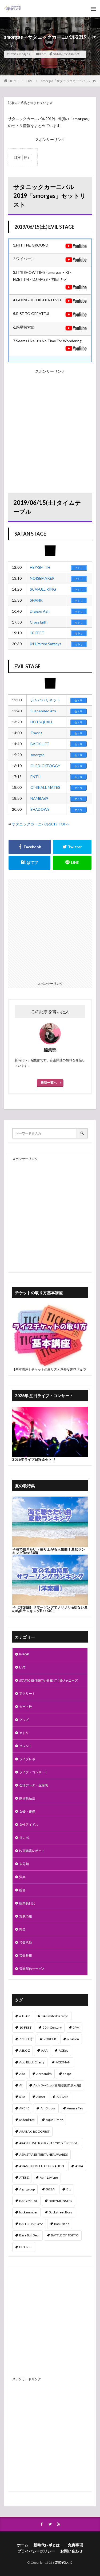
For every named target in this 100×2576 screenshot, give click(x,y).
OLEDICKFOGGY (45, 766)
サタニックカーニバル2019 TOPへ (41, 824)
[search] (82, 1133)
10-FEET (37, 633)
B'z (69, 2189)
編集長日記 (27, 1903)
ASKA (79, 2166)
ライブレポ (27, 1759)
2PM (76, 2027)
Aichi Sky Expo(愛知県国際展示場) (57, 2085)
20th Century (52, 2027)
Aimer (41, 2097)
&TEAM (25, 2016)
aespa (67, 2074)
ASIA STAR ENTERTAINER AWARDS (43, 2154)
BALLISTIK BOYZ (31, 2224)
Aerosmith (44, 2074)
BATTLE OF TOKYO (65, 2235)
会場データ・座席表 (34, 1785)
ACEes (63, 2050)
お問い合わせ (71, 2551)
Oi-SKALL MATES (45, 787)
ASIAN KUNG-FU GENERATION (42, 2166)
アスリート (27, 1693)
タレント (26, 1746)
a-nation (73, 2039)
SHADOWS (40, 809)
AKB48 (24, 2108)
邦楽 (22, 1929)
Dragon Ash (40, 611)
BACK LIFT (40, 744)
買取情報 (26, 1916)
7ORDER (50, 2039)
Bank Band (62, 2224)
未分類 (24, 1864)
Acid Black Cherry (32, 2062)
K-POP (24, 1654)
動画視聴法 (27, 1798)
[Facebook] (30, 847)
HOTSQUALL (42, 722)
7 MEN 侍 (26, 2039)
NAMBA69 (39, 798)
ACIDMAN (63, 2062)
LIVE (43, 54)
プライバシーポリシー (36, 2551)
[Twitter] (72, 847)
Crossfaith (39, 622)
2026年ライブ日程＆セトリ (34, 1459)
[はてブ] (29, 863)
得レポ (24, 1838)
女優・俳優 (27, 1811)
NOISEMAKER (42, 578)
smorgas (37, 755)
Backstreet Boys (61, 2212)
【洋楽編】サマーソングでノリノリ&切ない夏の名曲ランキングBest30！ (50, 1609)
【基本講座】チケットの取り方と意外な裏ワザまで (49, 1369)
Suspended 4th (43, 711)
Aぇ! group (27, 2189)
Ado (22, 2074)
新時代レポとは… (48, 2545)
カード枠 (26, 1707)
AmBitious (48, 2108)
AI (21, 2085)
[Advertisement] (50, 425)
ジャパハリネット (45, 700)
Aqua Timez (54, 2120)
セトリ (24, 1733)
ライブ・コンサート (34, 1772)
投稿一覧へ (49, 1083)
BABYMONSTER (61, 2201)
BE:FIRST (26, 2247)
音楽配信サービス (32, 1969)
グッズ (24, 1720)
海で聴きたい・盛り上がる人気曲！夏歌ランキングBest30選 (49, 1551)
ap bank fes (27, 2120)
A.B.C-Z (25, 2050)
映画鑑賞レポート (32, 1851)
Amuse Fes (75, 2108)
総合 (22, 1890)
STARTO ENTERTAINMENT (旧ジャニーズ (49, 1680)
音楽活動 (26, 1942)
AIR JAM (62, 2097)
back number (28, 2212)
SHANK (36, 600)
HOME (13, 81)
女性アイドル (29, 1825)
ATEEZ (24, 2177)
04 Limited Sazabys (46, 644)
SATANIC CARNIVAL (67, 54)
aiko (22, 2097)
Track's (36, 733)
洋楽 (22, 1877)
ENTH (35, 777)
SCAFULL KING (43, 589)
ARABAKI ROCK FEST (34, 2131)
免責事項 (75, 2545)
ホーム (23, 2545)
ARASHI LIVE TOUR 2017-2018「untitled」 (50, 2143)
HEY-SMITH (40, 567)
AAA (44, 2050)
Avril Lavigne (49, 2177)
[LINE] (72, 863)
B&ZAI (51, 2189)
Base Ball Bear (29, 2235)
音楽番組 (26, 1956)
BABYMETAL (28, 2201)
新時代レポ (64, 2562)
